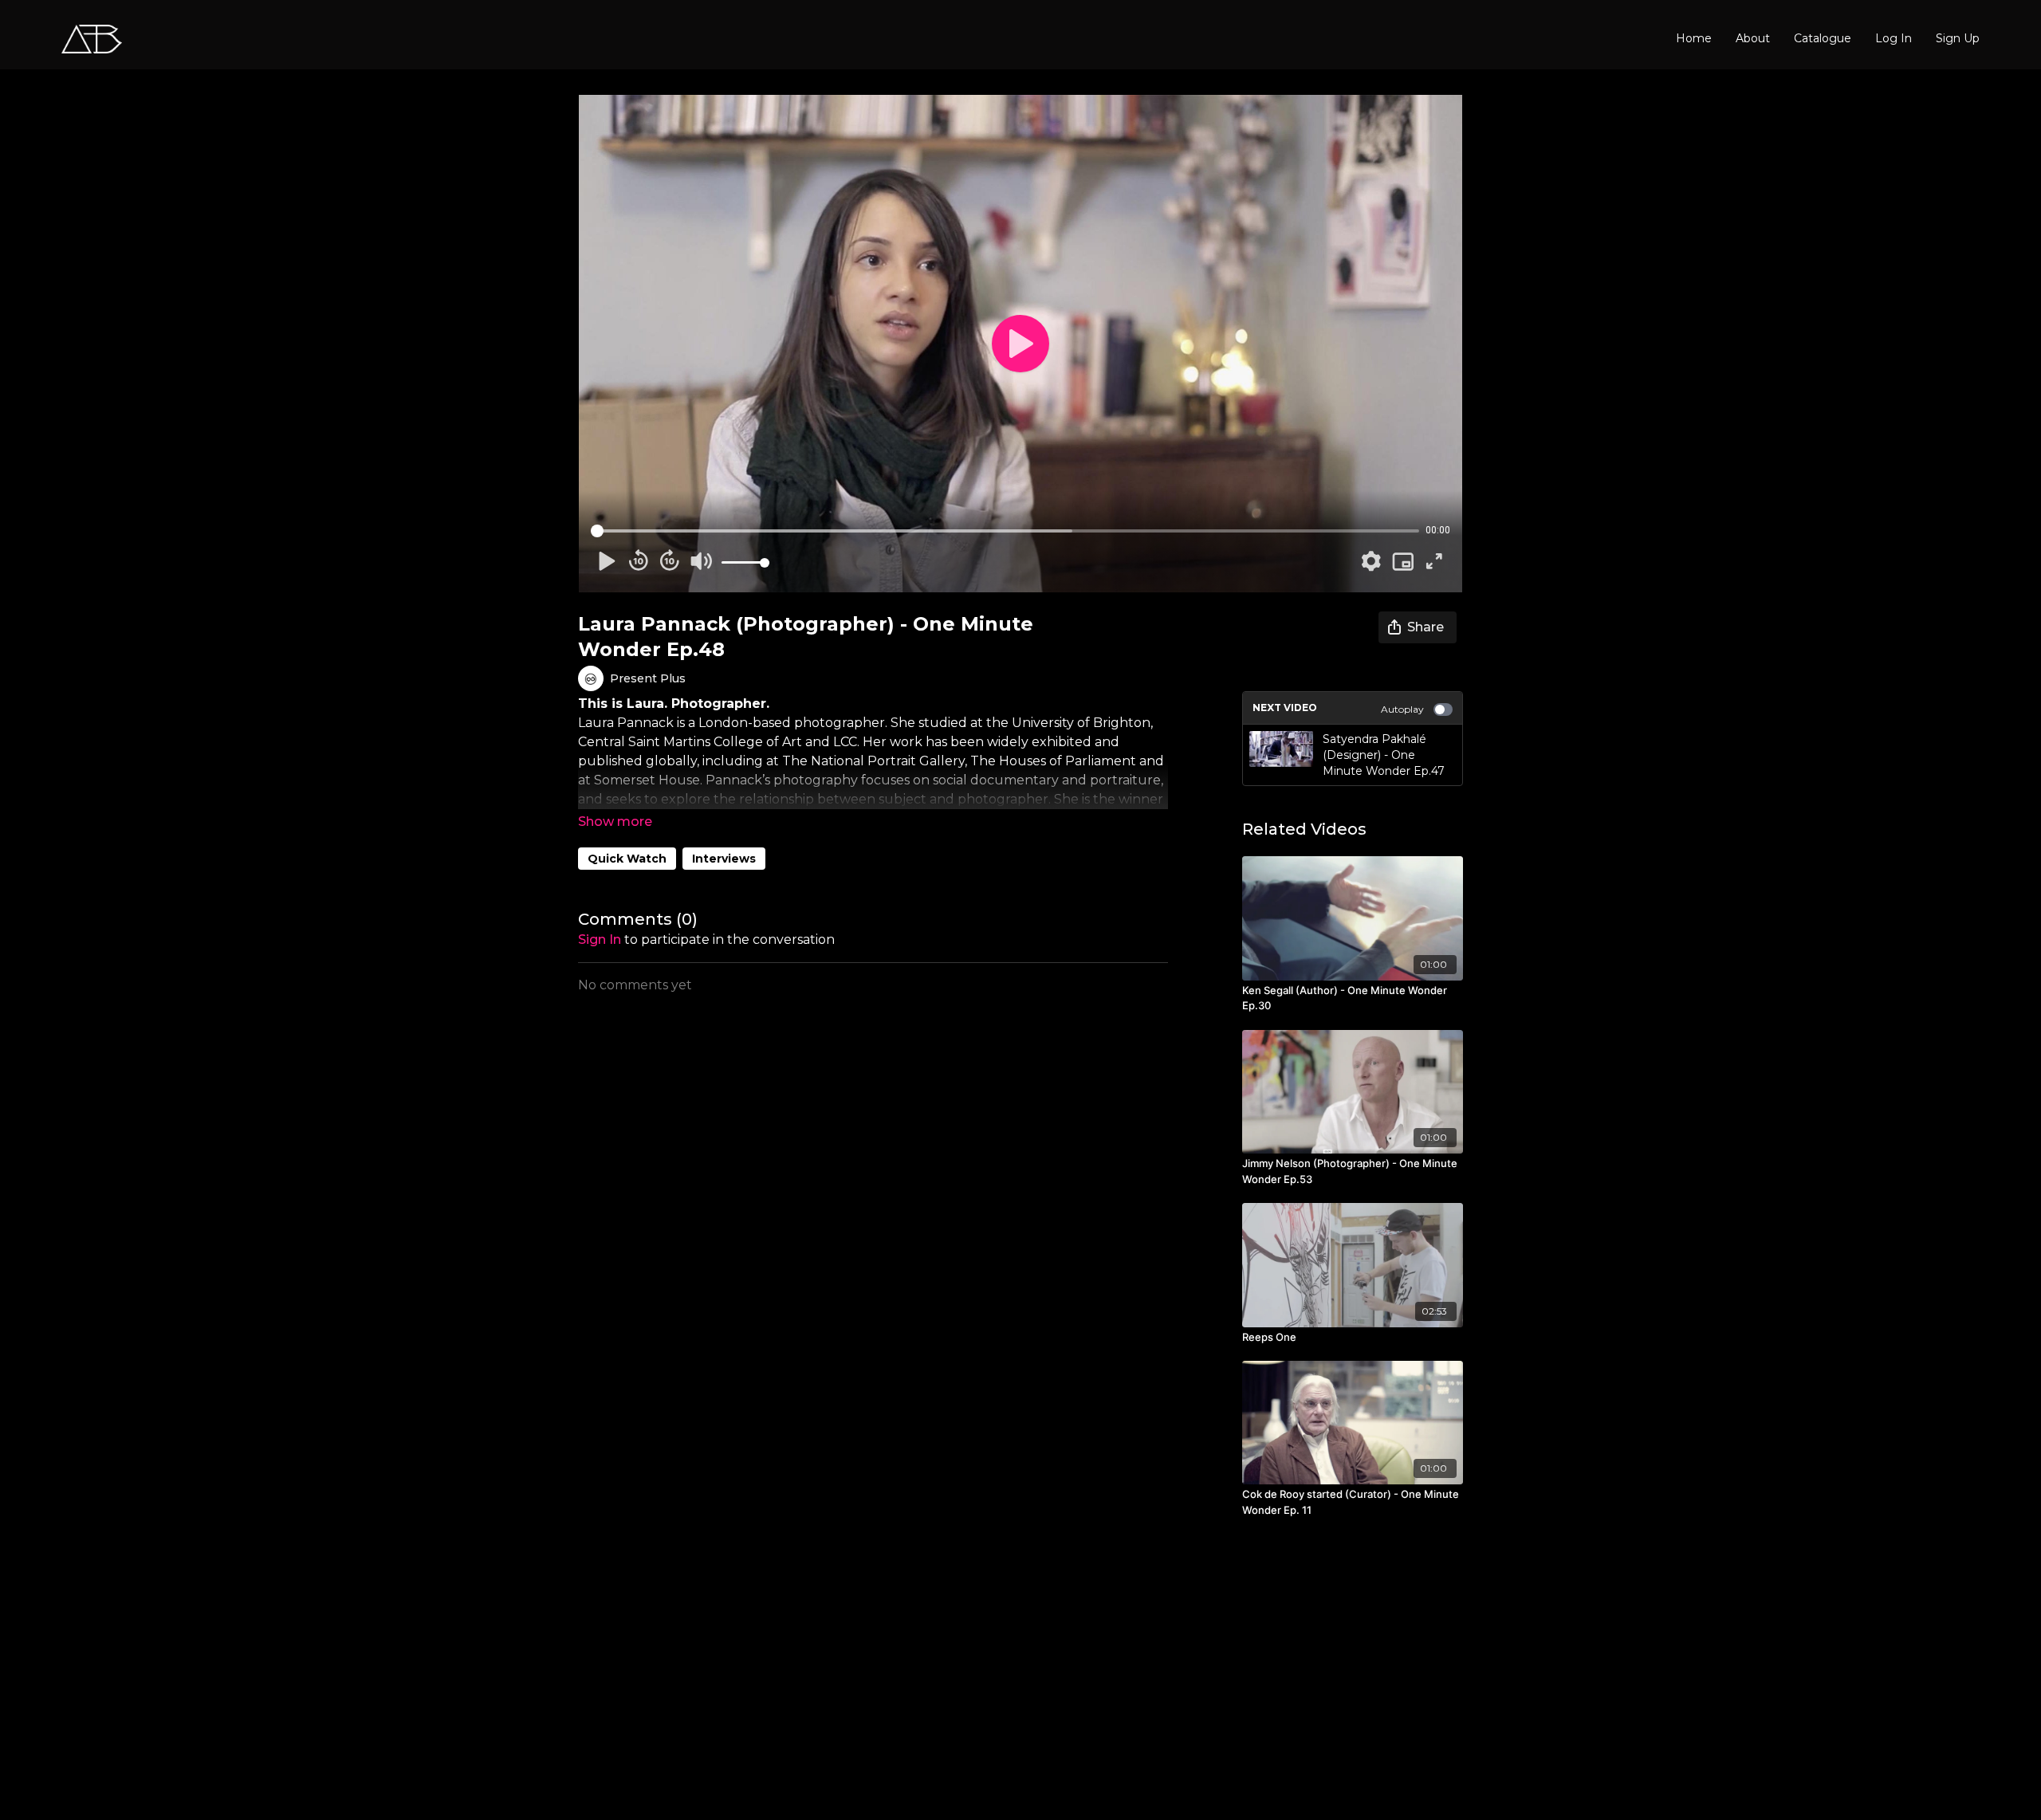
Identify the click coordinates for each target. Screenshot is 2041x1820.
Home (1694, 38)
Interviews (724, 859)
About (1753, 38)
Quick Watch (627, 859)
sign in (600, 939)
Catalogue (1823, 38)
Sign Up (1958, 38)
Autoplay (1402, 709)
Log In (1894, 38)
